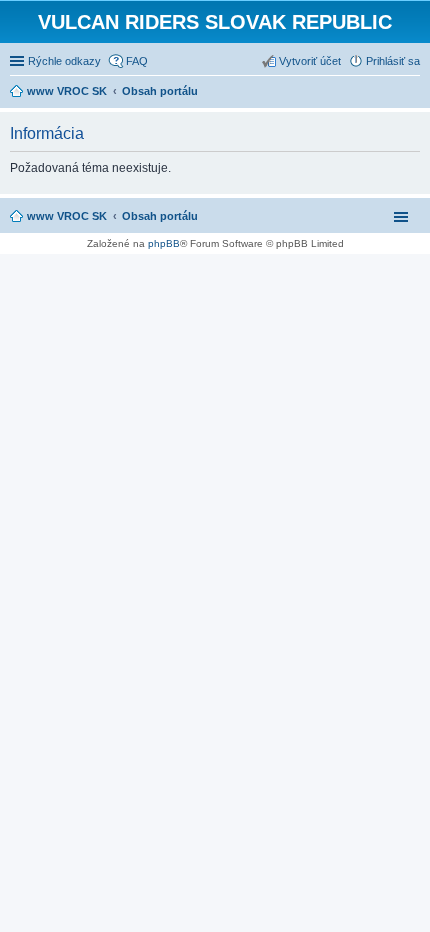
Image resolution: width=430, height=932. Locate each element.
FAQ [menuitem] (137, 61)
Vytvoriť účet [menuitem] (310, 61)
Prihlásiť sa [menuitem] (393, 61)
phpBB (164, 243)
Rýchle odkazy (64, 61)
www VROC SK (67, 216)
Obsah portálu (160, 216)
